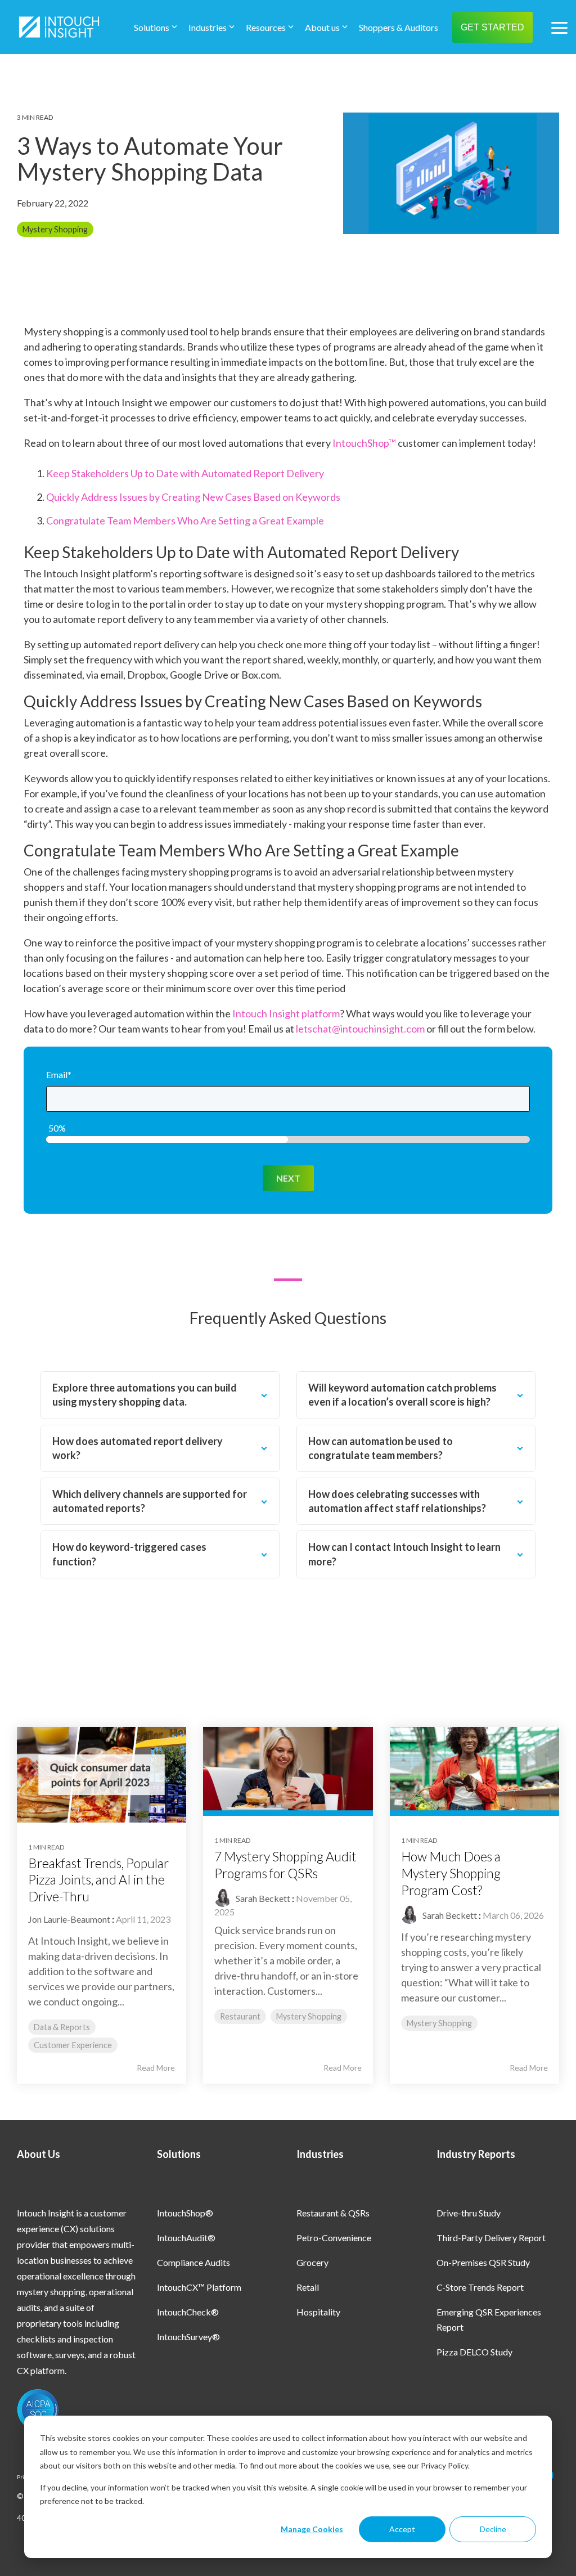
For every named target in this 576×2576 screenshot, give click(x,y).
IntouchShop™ (364, 443)
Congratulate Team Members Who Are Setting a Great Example (185, 520)
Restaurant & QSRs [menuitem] (333, 2213)
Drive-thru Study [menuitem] (469, 2213)
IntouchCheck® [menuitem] (188, 2312)
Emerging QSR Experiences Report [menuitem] (490, 2319)
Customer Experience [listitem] (73, 2045)
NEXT (288, 1178)
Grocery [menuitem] (312, 2262)
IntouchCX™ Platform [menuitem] (199, 2287)
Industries (208, 27)
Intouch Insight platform (286, 1013)
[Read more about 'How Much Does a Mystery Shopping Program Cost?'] (474, 1771)
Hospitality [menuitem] (318, 2312)
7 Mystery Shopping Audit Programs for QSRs (285, 1865)
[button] (559, 27)
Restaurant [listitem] (240, 2016)
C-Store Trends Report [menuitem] (480, 2287)
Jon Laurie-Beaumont (69, 1919)
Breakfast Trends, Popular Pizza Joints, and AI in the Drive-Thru (98, 1880)
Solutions (152, 27)
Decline (493, 2529)
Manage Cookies (312, 2529)
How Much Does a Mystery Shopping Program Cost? (451, 1873)
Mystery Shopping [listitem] (309, 2016)
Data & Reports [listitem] (62, 2027)
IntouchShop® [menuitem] (185, 2213)
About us (322, 27)
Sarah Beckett (262, 1898)
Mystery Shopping (55, 229)
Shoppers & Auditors (399, 27)
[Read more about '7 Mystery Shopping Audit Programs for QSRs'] (288, 1771)
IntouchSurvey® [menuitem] (188, 2337)
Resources (266, 27)
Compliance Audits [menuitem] (193, 2262)
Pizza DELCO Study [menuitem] (474, 2352)
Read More (156, 2068)
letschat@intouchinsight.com (360, 1029)
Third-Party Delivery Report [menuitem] (491, 2238)
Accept (402, 2529)
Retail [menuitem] (308, 2287)
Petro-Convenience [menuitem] (334, 2238)
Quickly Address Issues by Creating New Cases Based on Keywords (193, 497)
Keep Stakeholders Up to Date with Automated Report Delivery (185, 473)
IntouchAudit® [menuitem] (186, 2238)
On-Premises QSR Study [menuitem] (483, 2262)
